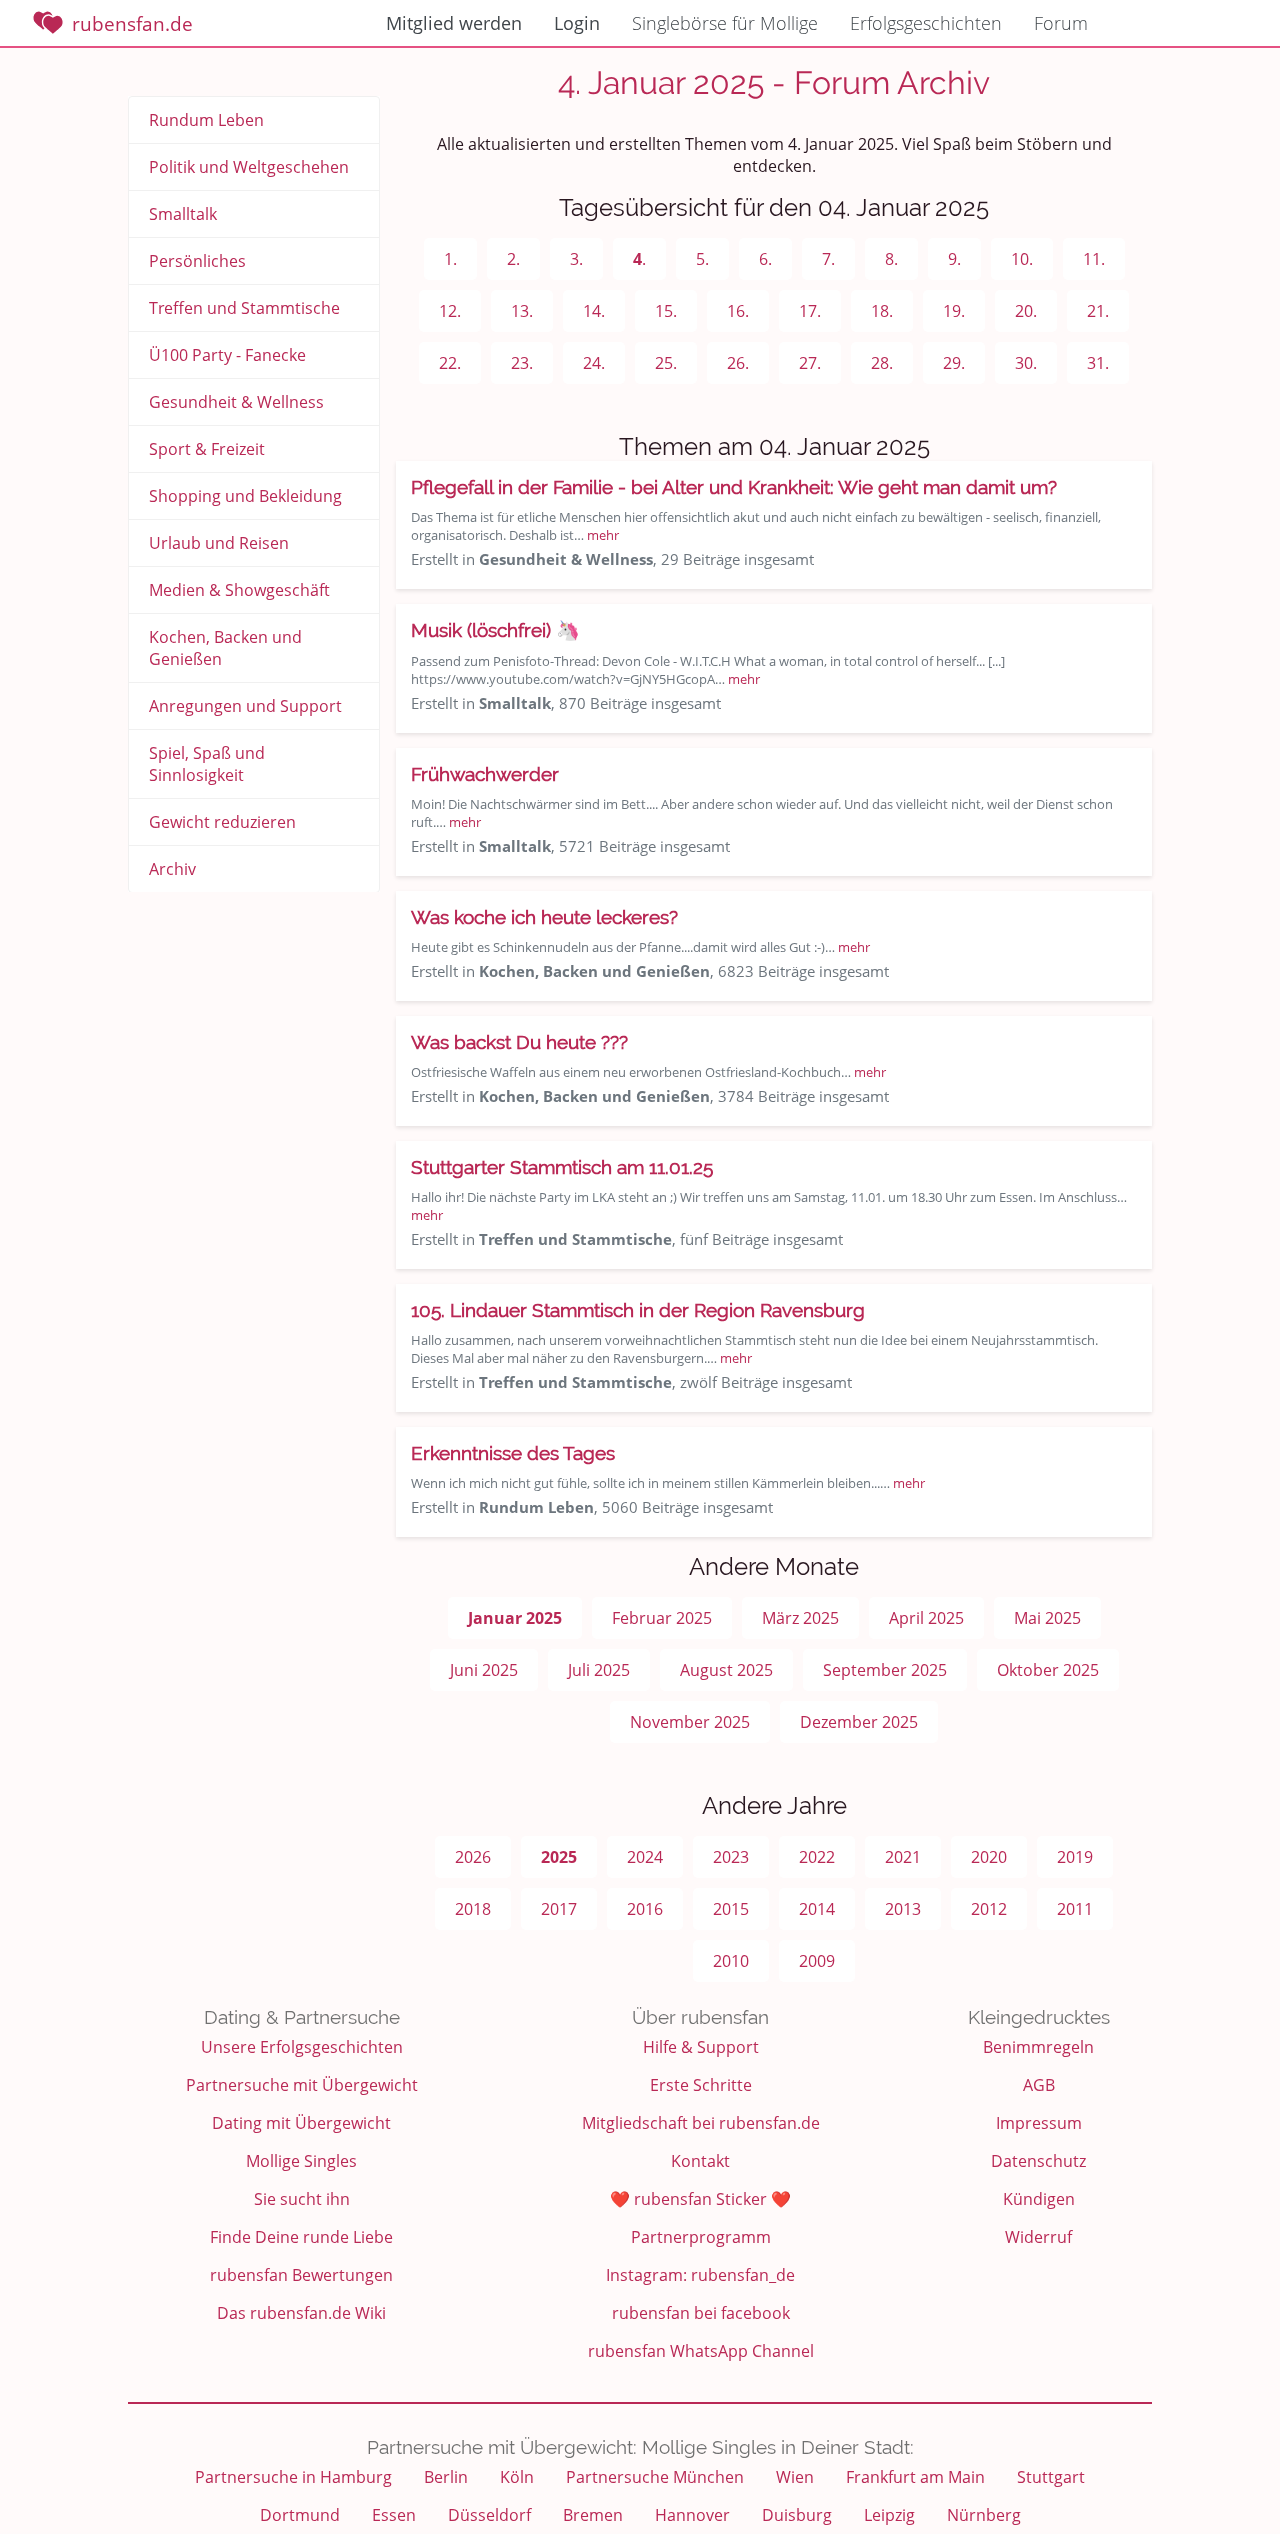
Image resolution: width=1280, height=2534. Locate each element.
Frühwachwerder (485, 774)
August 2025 (726, 1670)
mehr (603, 535)
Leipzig (889, 2515)
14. (594, 311)
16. (738, 311)
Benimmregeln (1038, 2047)
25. (666, 363)
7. (828, 259)
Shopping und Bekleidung (245, 496)
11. (1094, 259)
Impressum (1039, 2123)
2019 (1075, 1857)
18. (882, 311)
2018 (473, 1909)
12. (450, 311)
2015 (731, 1909)
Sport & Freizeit (207, 449)
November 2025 (690, 1722)
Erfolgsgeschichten (926, 23)
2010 (731, 1961)
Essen (394, 2515)
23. (522, 363)
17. (810, 311)
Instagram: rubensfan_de (700, 2275)
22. (450, 363)
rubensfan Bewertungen (301, 2275)
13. (522, 311)
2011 (1075, 1909)
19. (954, 311)
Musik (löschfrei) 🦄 (495, 630)
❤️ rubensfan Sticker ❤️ (700, 2199)
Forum (1061, 23)
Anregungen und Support (245, 706)
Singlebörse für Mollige (725, 23)
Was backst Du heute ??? (519, 1042)
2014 (817, 1909)
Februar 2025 (662, 1618)
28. (882, 363)
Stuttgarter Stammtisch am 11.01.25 (562, 1167)
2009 (817, 1961)
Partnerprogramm (701, 2237)
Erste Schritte (701, 2085)
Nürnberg (984, 2515)
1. (450, 259)
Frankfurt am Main (915, 2477)
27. (810, 363)
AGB (1039, 2085)
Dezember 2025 (859, 1722)
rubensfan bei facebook (701, 2313)
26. (738, 363)
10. (1022, 259)
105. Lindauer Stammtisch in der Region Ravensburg (638, 1310)
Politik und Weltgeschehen (249, 167)
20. (1026, 311)
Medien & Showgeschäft (239, 590)
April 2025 (926, 1618)
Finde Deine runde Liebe (301, 2237)
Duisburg (797, 2515)
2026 (473, 1857)
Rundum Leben (206, 120)
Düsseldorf (489, 2515)
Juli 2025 (599, 1670)
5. (702, 259)
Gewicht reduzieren (222, 822)
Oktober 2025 (1048, 1670)
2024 (645, 1857)
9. (954, 259)
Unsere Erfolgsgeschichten (302, 2047)
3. (576, 259)
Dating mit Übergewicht (301, 2123)
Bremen (593, 2515)
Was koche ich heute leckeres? (544, 917)
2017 (559, 1909)
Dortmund (300, 2515)
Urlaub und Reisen (219, 543)
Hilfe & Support (701, 2047)
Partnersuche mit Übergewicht (302, 2085)
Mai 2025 (1047, 1618)
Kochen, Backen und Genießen (225, 648)
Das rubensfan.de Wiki (301, 2313)
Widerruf (1038, 2237)
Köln (517, 2477)
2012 (989, 1909)
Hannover (692, 2515)
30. (1026, 363)
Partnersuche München (655, 2477)
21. (1098, 311)
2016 (645, 1909)
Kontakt (700, 2161)
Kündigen (1039, 2199)
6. (765, 259)
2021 (903, 1857)
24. (594, 363)
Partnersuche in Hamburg (293, 2477)
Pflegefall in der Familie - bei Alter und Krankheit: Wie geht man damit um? (734, 487)
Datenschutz (1038, 2161)
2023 (731, 1857)
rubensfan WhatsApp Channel (701, 2351)
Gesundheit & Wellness (236, 402)
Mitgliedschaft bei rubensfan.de (701, 2123)
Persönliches (197, 261)
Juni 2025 (484, 1670)
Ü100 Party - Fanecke (227, 355)
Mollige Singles (301, 2161)
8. (891, 259)
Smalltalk (183, 214)
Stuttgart (1051, 2477)
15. (666, 311)
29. (954, 363)
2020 (989, 1857)
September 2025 (885, 1670)
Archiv (172, 869)
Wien (795, 2477)
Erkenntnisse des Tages (513, 1453)
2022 (817, 1857)
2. (513, 259)
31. (1098, 363)
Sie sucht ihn (302, 2199)
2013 (903, 1909)
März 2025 (800, 1618)
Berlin (446, 2477)
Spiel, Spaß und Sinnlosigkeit (207, 764)
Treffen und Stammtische (244, 308)
